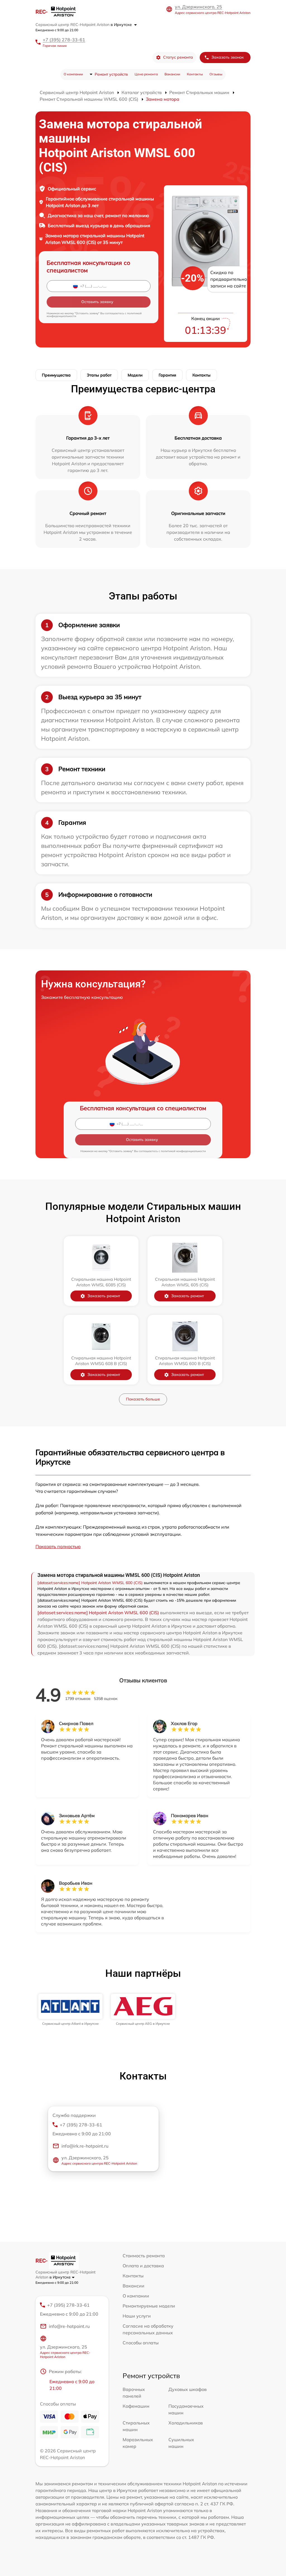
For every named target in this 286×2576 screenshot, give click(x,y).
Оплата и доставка (143, 2266)
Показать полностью (58, 1546)
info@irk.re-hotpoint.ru (85, 2146)
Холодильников (186, 2423)
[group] (70, 2010)
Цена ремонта (146, 74)
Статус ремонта (178, 57)
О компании (73, 74)
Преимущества (56, 375)
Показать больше (143, 1399)
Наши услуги (137, 2316)
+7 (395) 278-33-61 (64, 40)
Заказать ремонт (104, 1296)
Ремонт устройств (111, 74)
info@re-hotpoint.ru (69, 2326)
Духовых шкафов (188, 2389)
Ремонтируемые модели (149, 2306)
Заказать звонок (228, 57)
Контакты (195, 74)
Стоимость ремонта (144, 2256)
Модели (135, 375)
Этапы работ (99, 375)
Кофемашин (136, 2406)
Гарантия (167, 375)
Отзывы (216, 74)
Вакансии (172, 74)
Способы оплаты (141, 2343)
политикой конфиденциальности (183, 1151)
